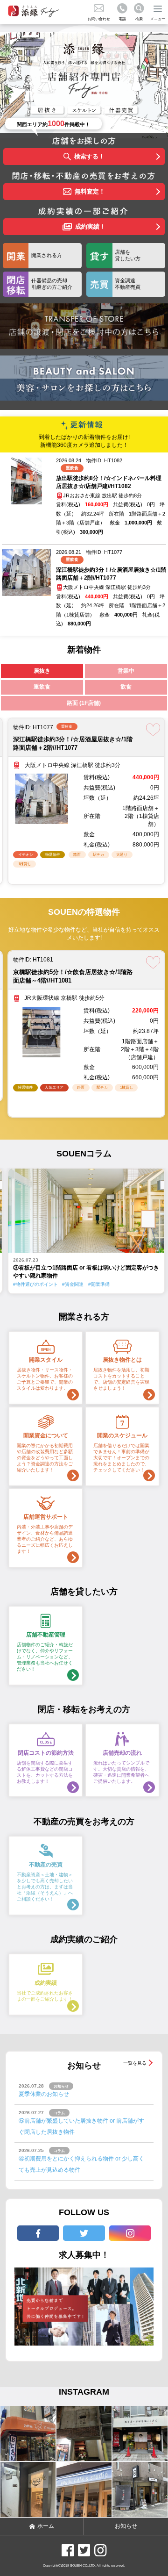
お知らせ (126, 2526)
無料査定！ (90, 191)
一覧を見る (135, 2063)
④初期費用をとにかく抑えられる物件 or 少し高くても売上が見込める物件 (81, 2164)
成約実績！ (90, 226)
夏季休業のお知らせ (44, 2094)
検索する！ (89, 156)
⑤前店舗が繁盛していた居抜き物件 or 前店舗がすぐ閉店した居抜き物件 (81, 2126)
